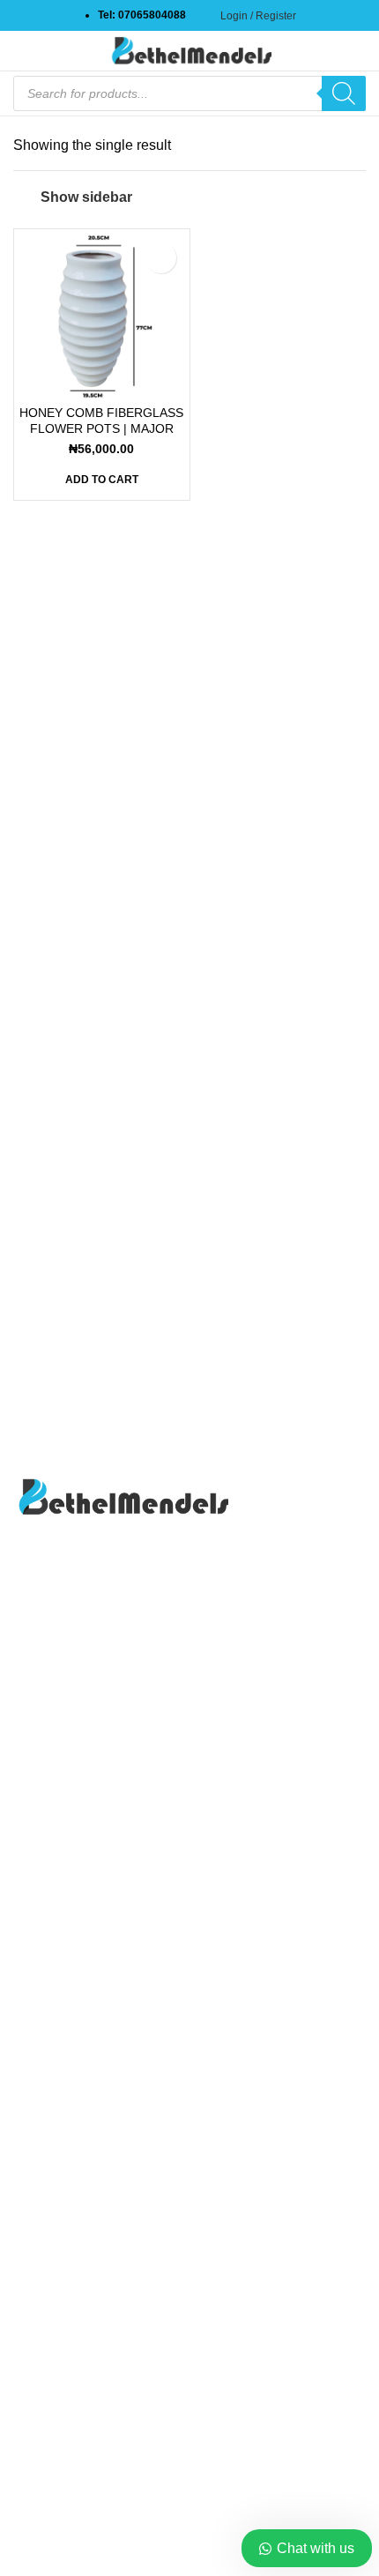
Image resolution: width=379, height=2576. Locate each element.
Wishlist (38, 2228)
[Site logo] (189, 50)
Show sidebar (86, 197)
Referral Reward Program (93, 2262)
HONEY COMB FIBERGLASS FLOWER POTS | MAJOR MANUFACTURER (101, 428)
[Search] (344, 93)
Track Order (50, 2196)
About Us (42, 2097)
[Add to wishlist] (161, 258)
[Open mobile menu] (20, 51)
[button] (102, 480)
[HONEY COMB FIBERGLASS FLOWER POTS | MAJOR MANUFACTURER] (102, 317)
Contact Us (48, 2129)
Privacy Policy (58, 2163)
